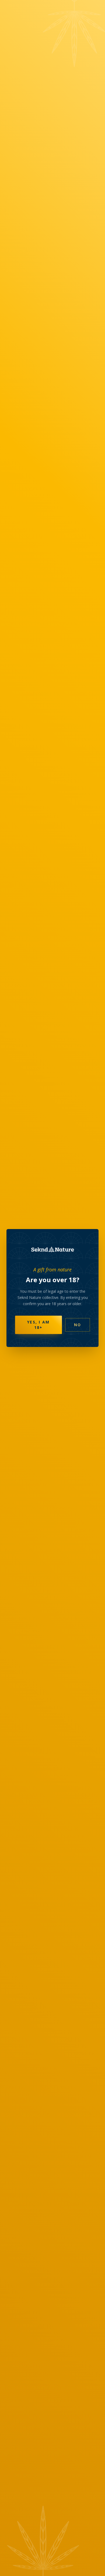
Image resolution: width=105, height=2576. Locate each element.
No (78, 1325)
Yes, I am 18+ (38, 1325)
